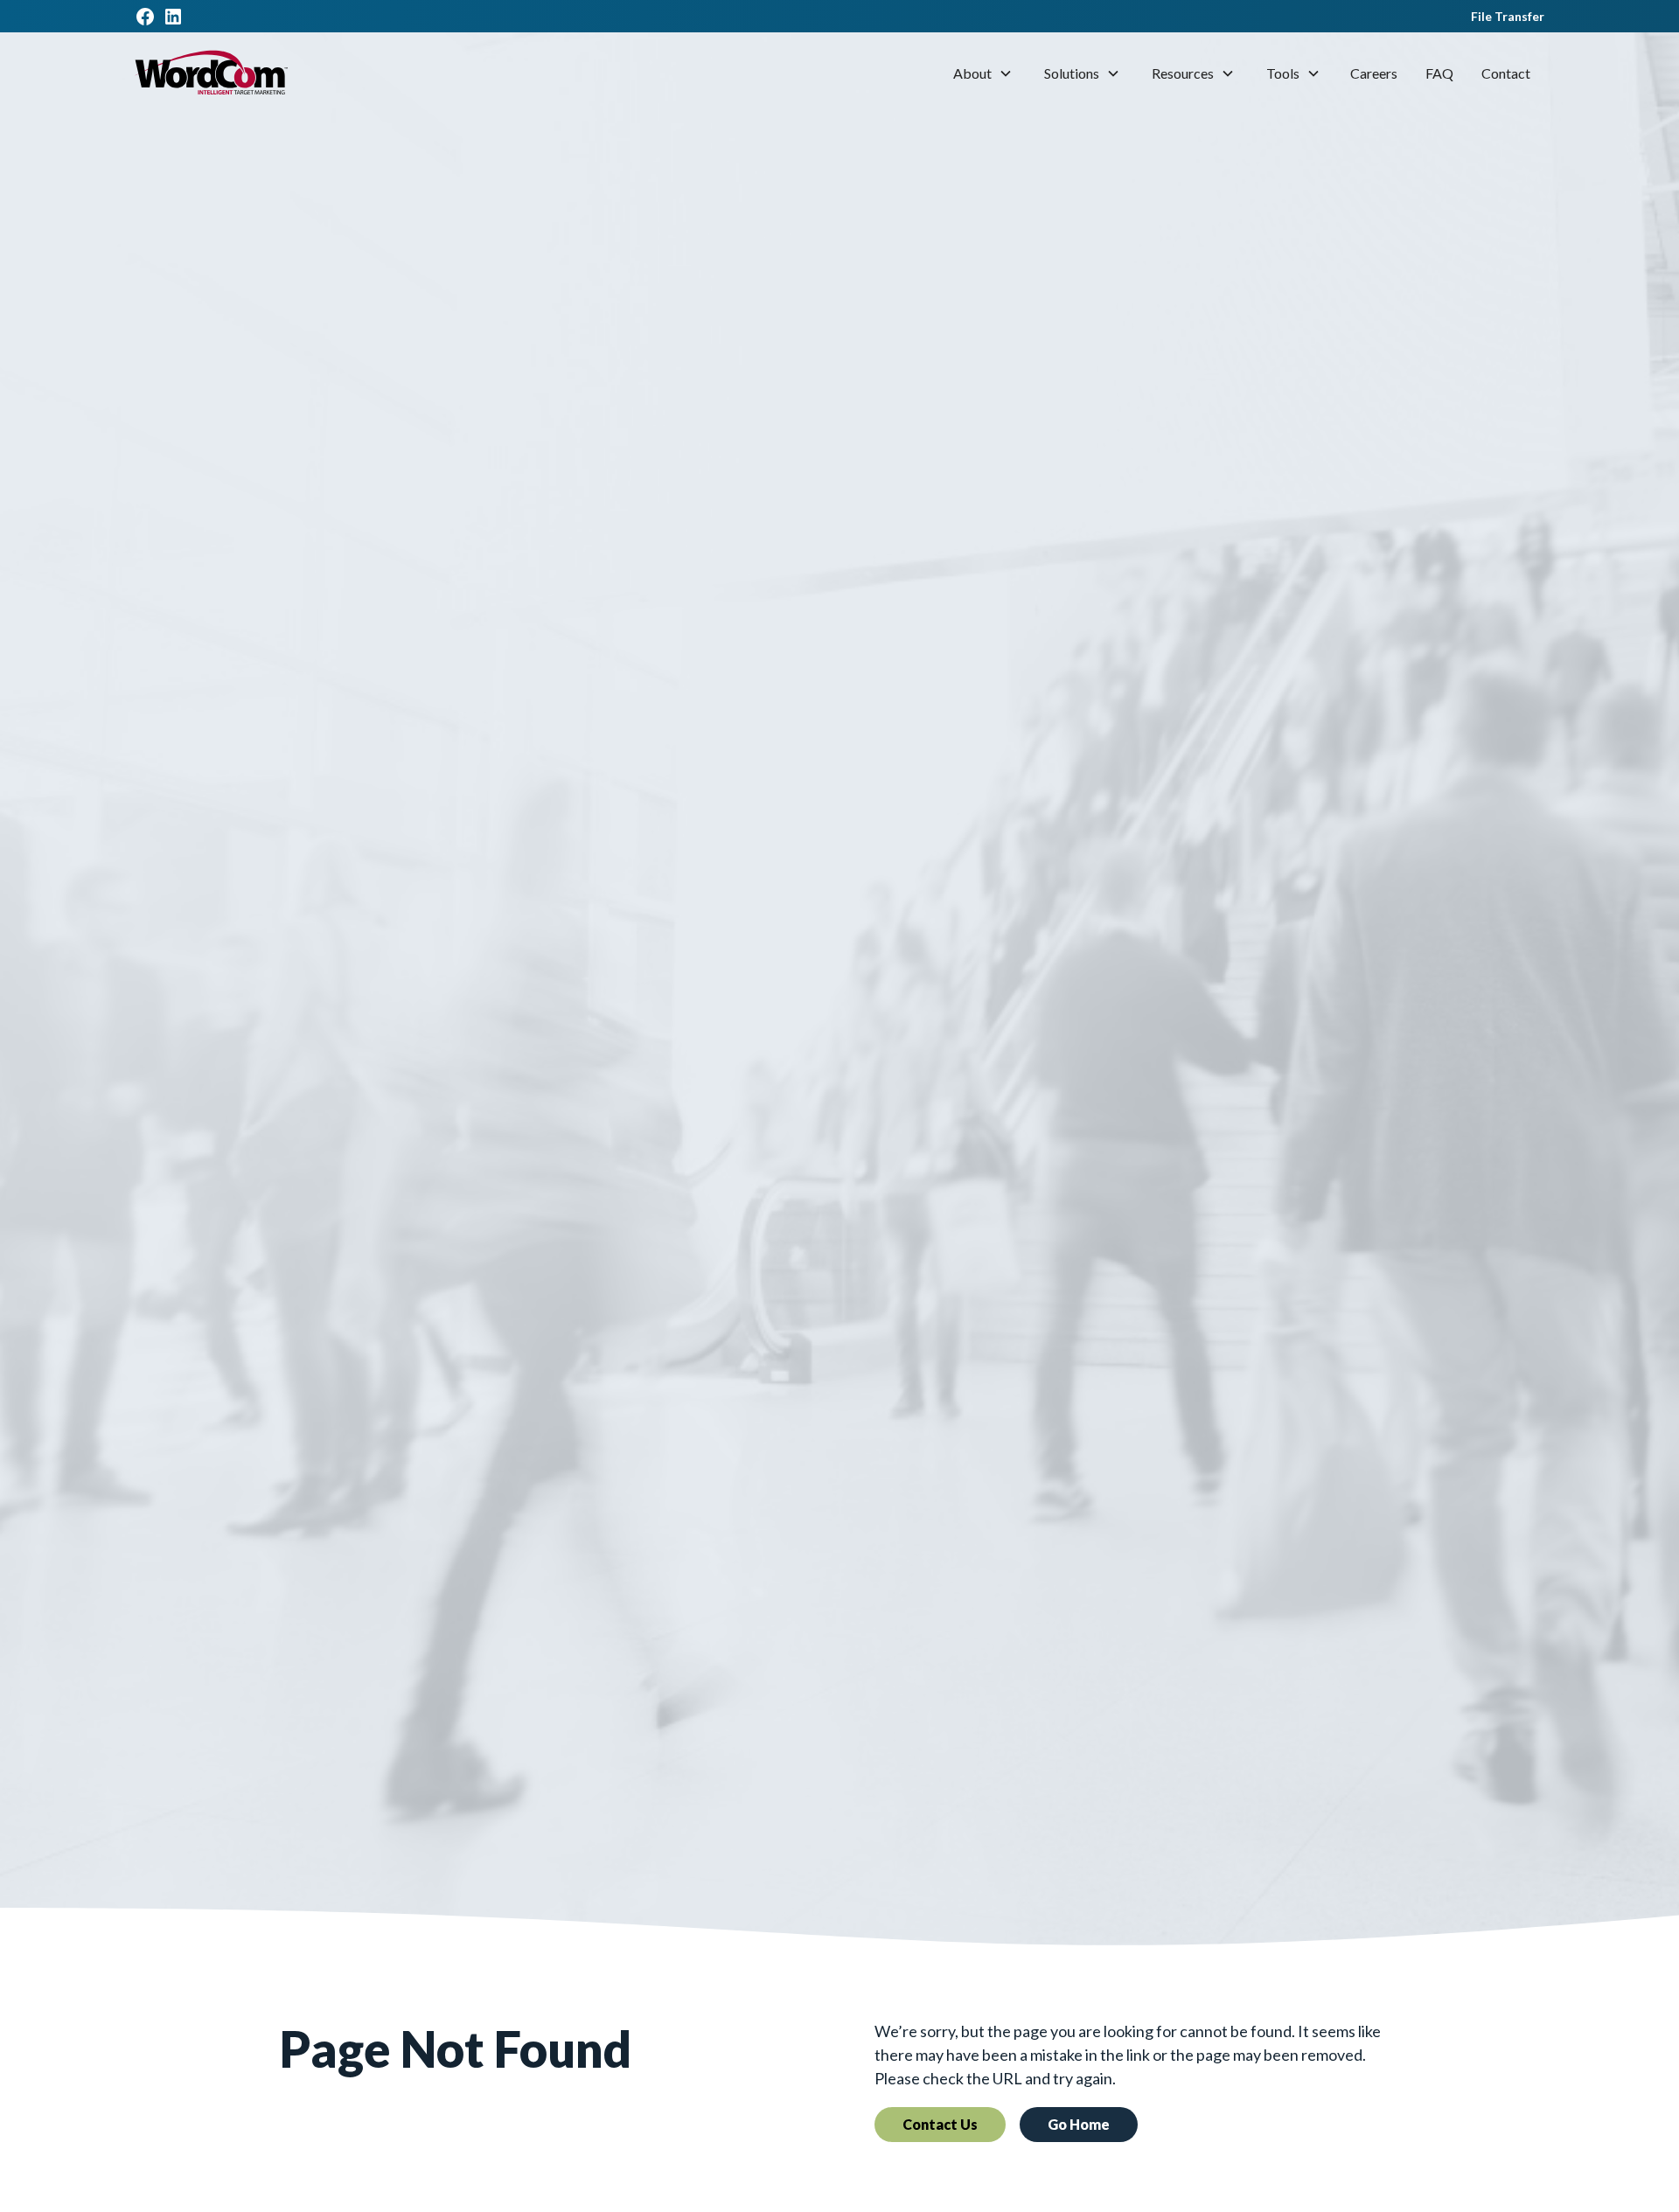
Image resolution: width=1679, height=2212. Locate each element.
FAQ (1439, 73)
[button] (983, 73)
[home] (211, 73)
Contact (1506, 73)
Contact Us (940, 2124)
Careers (1374, 73)
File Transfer (1508, 16)
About (972, 73)
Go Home (1079, 2124)
